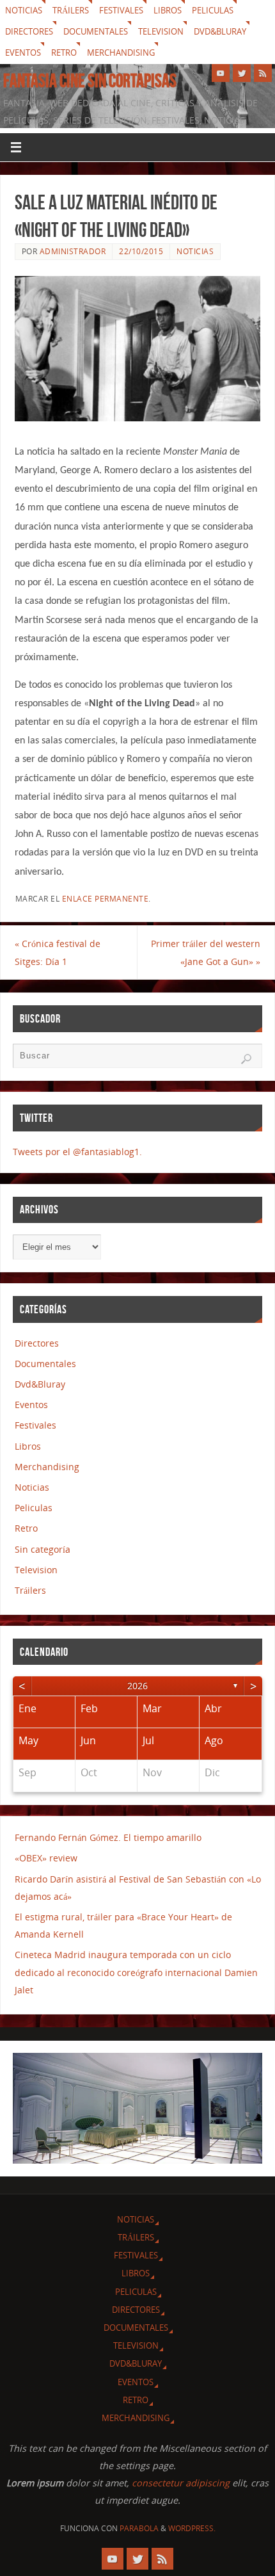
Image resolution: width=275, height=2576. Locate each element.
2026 (137, 1686)
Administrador (73, 251)
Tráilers (71, 10)
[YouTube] (221, 73)
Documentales (96, 31)
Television (161, 31)
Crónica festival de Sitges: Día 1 (58, 952)
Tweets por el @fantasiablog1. (77, 1152)
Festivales (121, 10)
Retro (64, 53)
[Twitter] (242, 73)
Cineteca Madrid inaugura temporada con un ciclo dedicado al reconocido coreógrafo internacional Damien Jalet (136, 1972)
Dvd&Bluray (220, 31)
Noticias (24, 10)
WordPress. (192, 2528)
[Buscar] (246, 1059)
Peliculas (213, 10)
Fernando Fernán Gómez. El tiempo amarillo (108, 1837)
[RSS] (263, 73)
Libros (168, 10)
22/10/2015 (141, 251)
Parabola (139, 2528)
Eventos (23, 53)
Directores (29, 31)
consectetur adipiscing (181, 2483)
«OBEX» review (46, 1858)
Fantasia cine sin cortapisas (90, 81)
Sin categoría (43, 1549)
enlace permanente (106, 899)
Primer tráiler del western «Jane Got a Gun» (206, 952)
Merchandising (121, 53)
